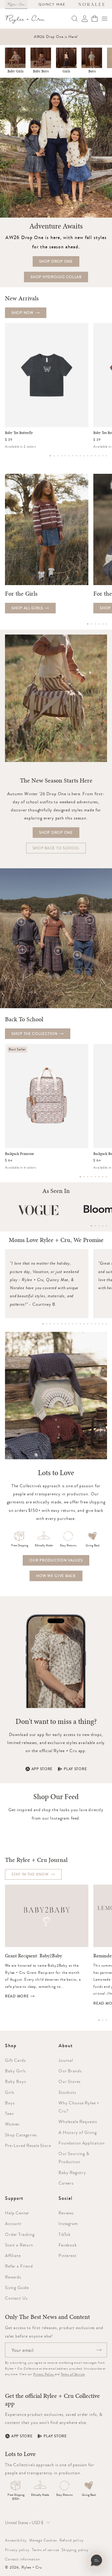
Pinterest (68, 2255)
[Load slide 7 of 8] (103, 1177)
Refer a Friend (19, 2266)
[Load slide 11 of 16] (88, 456)
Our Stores (69, 2081)
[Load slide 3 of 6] (95, 624)
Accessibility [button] (16, 2540)
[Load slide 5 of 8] (95, 1177)
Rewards (13, 2277)
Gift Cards (15, 2060)
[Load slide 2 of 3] (103, 2020)
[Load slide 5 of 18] (58, 1324)
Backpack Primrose (19, 1154)
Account (13, 2223)
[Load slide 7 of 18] (65, 1324)
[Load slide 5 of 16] (65, 456)
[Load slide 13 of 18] (88, 1324)
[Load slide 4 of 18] (54, 1324)
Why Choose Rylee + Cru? (79, 2107)
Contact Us (16, 2298)
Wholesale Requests (78, 2121)
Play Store (75, 1769)
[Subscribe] (99, 2350)
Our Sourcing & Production (74, 2158)
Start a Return (19, 2245)
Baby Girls (15, 71)
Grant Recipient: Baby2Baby (33, 1956)
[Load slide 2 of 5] (95, 1226)
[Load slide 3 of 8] (88, 1177)
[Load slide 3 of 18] (50, 1324)
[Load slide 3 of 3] (106, 2020)
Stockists (67, 2092)
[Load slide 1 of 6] (88, 624)
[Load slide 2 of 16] (54, 456)
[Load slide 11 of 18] (80, 1324)
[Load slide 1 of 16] (50, 456)
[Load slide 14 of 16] (99, 456)
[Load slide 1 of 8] (80, 1177)
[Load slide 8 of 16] (77, 456)
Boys (92, 71)
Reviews (66, 2213)
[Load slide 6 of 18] (62, 1324)
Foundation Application (82, 2143)
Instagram (68, 2223)
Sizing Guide (17, 2287)
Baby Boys (41, 71)
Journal (66, 2060)
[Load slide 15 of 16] (103, 456)
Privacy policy (17, 2550)
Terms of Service (73, 2374)
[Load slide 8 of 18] (69, 1324)
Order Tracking (20, 2234)
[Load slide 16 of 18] (99, 1324)
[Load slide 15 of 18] (95, 1324)
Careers (66, 2183)
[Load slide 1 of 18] (43, 1324)
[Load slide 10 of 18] (77, 1324)
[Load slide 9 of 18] (73, 1324)
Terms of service (46, 2550)
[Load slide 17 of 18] (103, 1324)
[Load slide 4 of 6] (99, 624)
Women (12, 2124)
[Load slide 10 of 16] (84, 456)
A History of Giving (78, 2132)
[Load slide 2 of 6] (91, 624)
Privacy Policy (44, 2374)
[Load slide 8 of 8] (106, 1177)
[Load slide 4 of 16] (62, 456)
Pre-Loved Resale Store (28, 2145)
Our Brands (70, 2071)
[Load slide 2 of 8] (84, 1177)
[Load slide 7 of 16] (73, 456)
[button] (105, 19)
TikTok (65, 2234)
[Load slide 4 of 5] (103, 1226)
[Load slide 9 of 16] (80, 456)
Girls (66, 71)
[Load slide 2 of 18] (47, 1324)
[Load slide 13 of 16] (95, 456)
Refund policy (72, 2540)
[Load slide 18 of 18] (106, 1324)
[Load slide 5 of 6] (103, 624)
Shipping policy (75, 2550)
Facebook (68, 2245)
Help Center (17, 2213)
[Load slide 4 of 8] (91, 1177)
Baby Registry (72, 2172)
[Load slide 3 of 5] (99, 1226)
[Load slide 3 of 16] (58, 456)
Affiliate (13, 2255)
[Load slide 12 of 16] (91, 456)
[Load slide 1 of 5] (91, 1226)
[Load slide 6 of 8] (99, 1177)
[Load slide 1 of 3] (99, 2020)
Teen (9, 2113)
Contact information (23, 2559)
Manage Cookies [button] (43, 2540)
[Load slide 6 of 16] (69, 456)
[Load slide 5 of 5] (106, 1226)
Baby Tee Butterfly (19, 433)
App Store (42, 1769)
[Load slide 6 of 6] (106, 624)
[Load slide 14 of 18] (91, 1324)
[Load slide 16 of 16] (106, 456)
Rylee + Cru (32, 2567)
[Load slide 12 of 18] (84, 1324)
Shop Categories (21, 2135)
